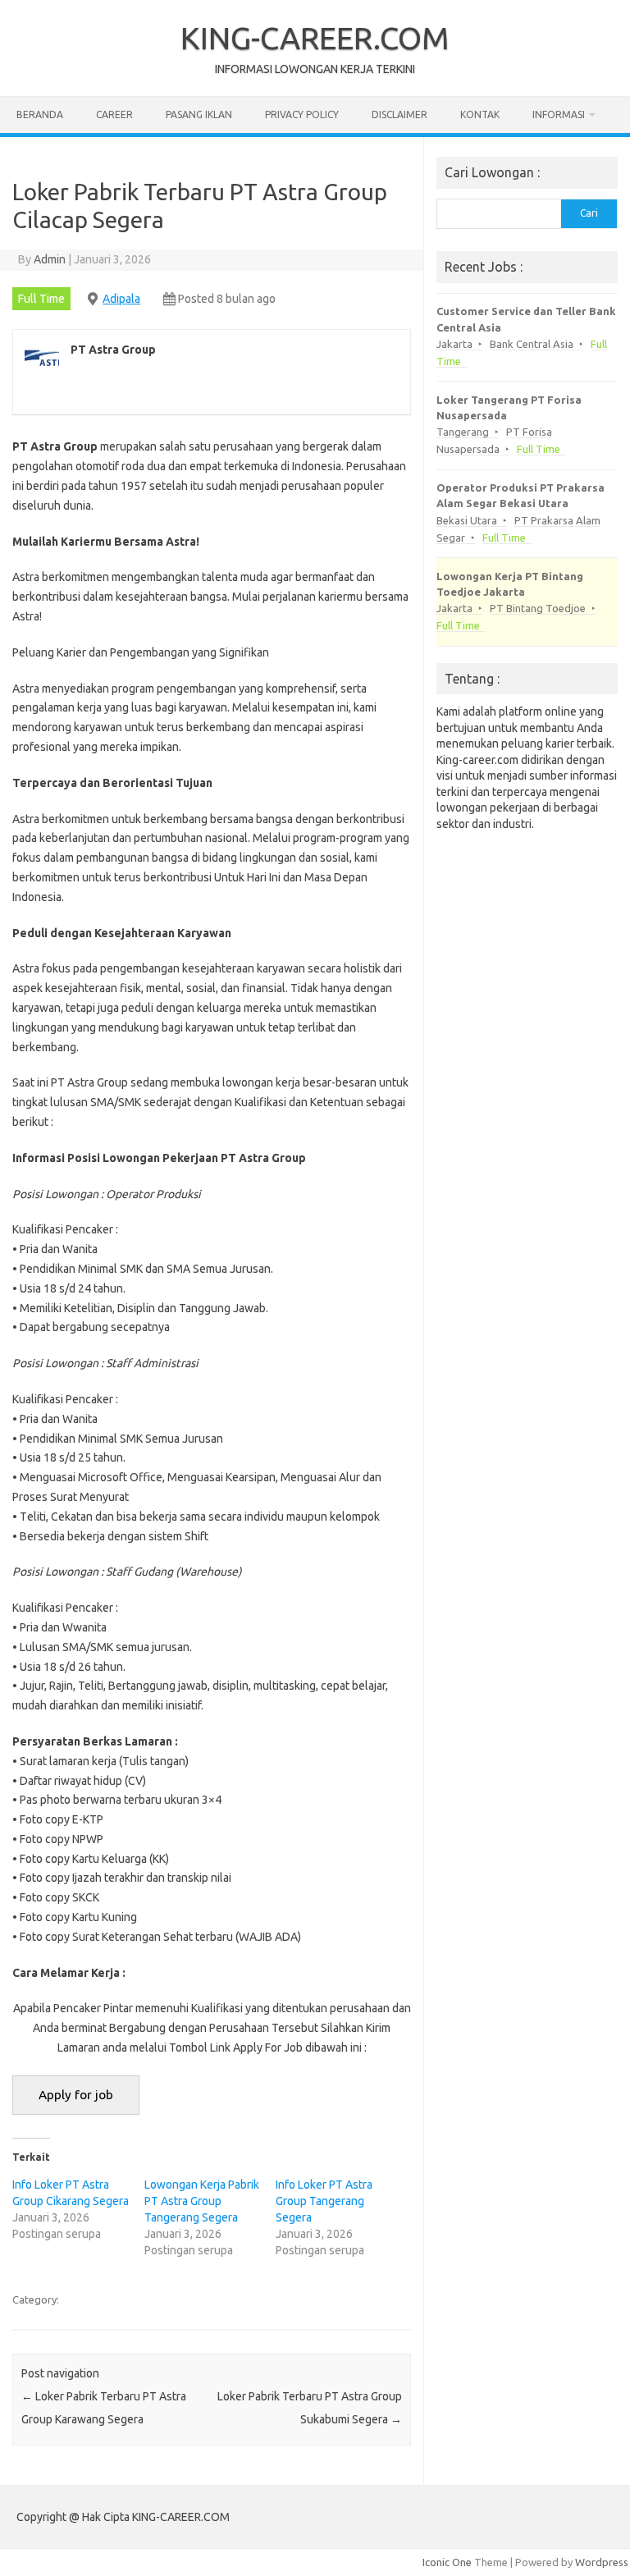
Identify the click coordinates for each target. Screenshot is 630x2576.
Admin (50, 259)
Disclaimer (399, 114)
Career (114, 114)
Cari (589, 213)
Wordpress (602, 2562)
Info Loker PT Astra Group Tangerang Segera (324, 2201)
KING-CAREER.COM (315, 38)
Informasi (559, 114)
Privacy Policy (302, 114)
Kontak (480, 114)
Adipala (121, 299)
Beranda (40, 114)
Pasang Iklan (199, 114)
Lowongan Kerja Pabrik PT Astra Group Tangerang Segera (202, 2201)
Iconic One (447, 2562)
